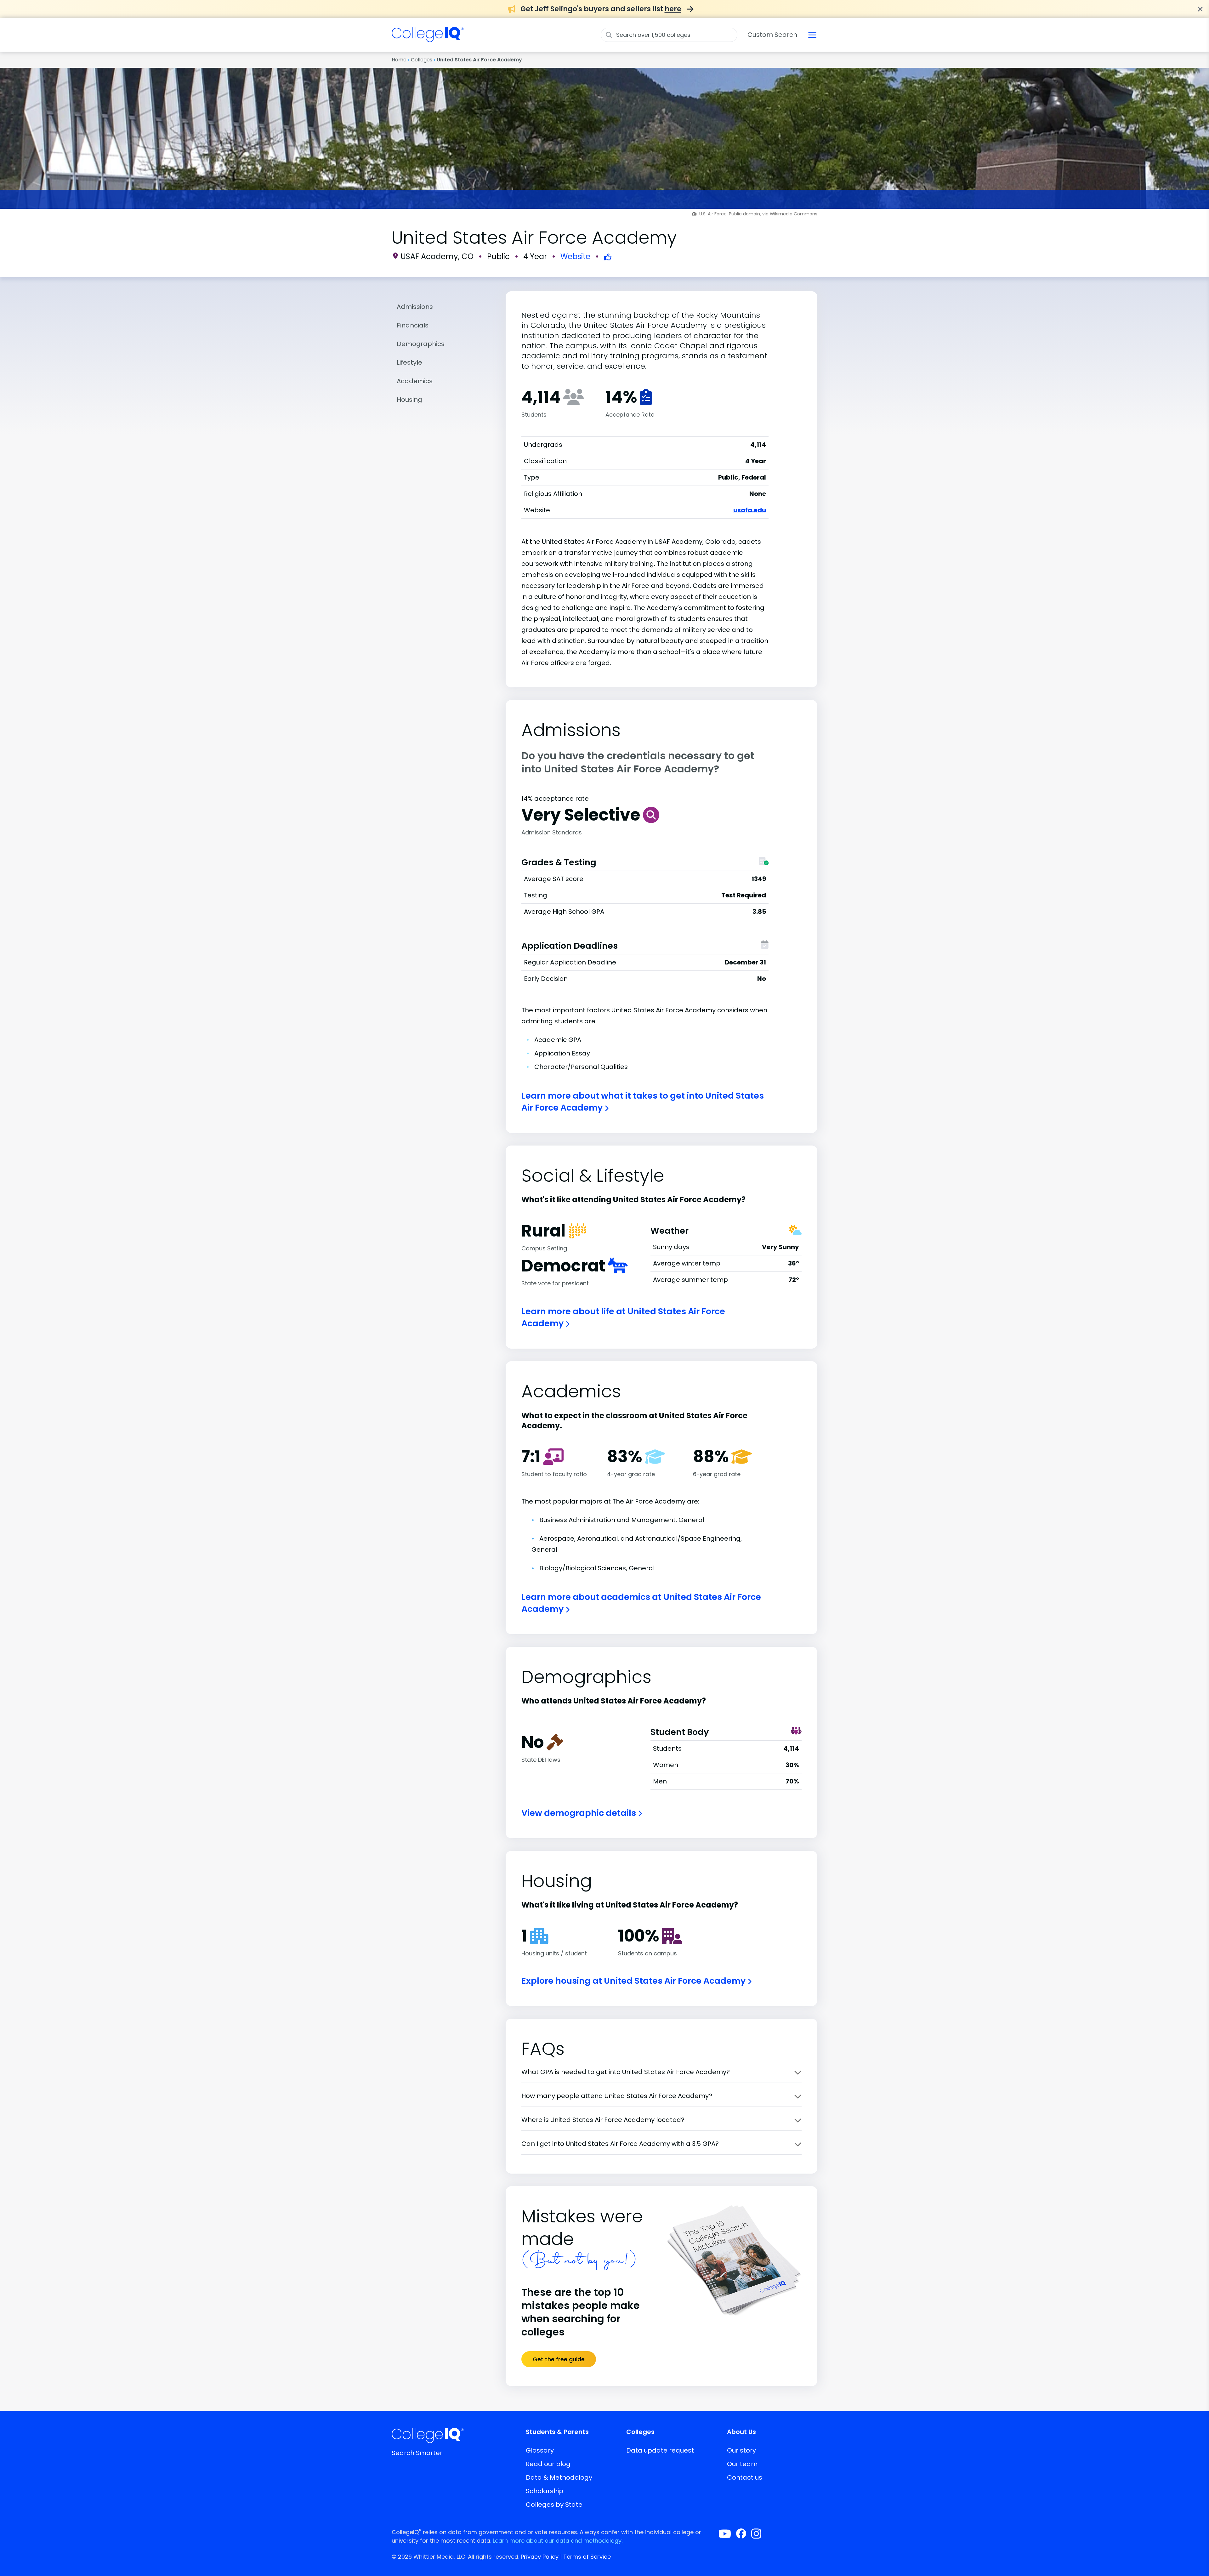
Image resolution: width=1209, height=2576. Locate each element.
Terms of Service (587, 2557)
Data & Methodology (559, 2477)
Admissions (415, 307)
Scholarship (545, 2491)
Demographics (421, 344)
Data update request (660, 2450)
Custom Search (772, 35)
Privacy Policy (540, 2557)
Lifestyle (409, 362)
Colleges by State (554, 2505)
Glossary (540, 2450)
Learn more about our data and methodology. (558, 2541)
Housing (409, 400)
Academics (415, 381)
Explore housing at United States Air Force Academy (634, 1981)
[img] (428, 38)
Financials (413, 325)
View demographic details (580, 1813)
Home (399, 60)
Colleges (422, 60)
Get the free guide (559, 2359)
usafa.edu (750, 510)
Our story (741, 2450)
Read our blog (548, 2464)
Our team (742, 2464)
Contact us (745, 2477)
